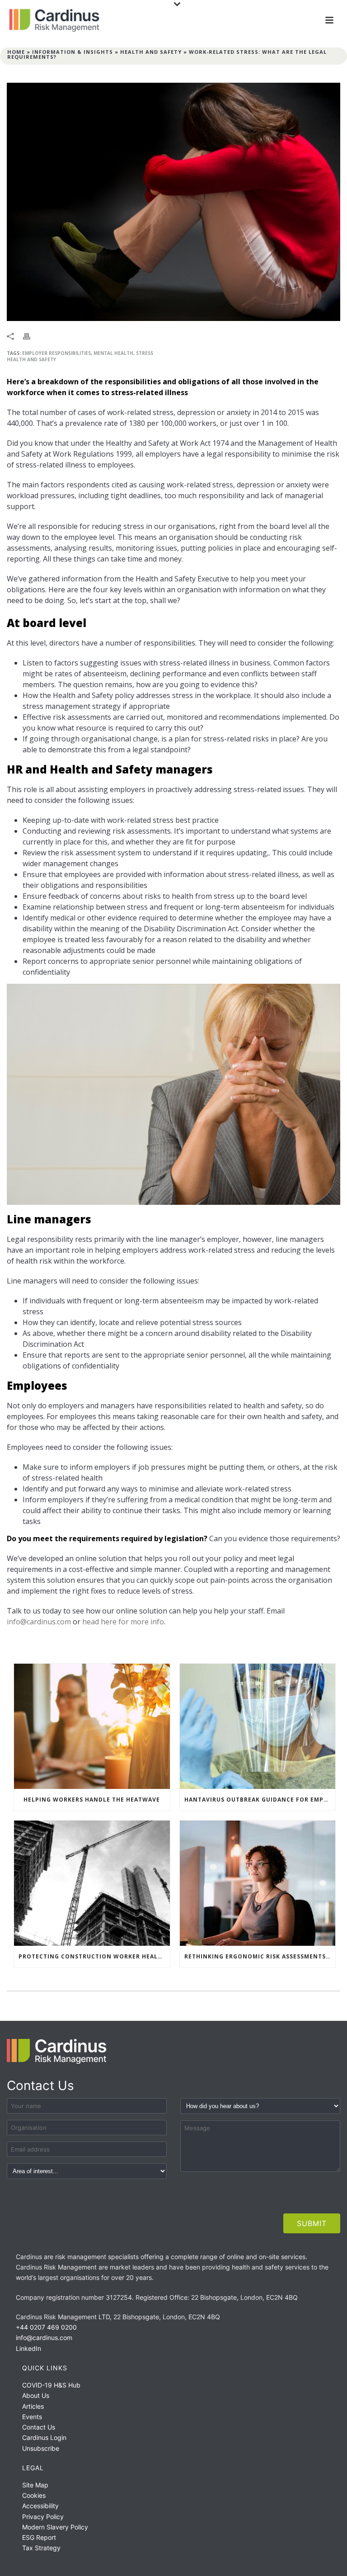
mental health (113, 353)
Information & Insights (73, 52)
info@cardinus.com (39, 1622)
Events (32, 2417)
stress (145, 353)
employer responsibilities (56, 353)
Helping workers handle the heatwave (92, 1800)
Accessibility (40, 2506)
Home (16, 52)
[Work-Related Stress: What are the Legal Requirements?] (173, 202)
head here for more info (123, 1622)
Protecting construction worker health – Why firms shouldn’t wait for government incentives (94, 1956)
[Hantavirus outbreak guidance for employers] (258, 1726)
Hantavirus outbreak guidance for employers (260, 1800)
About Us (36, 2395)
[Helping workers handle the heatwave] (92, 1726)
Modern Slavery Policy (55, 2527)
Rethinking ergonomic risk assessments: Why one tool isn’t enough (260, 1956)
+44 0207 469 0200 (46, 2327)
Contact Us (39, 2427)
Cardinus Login (44, 2437)
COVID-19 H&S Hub (51, 2385)
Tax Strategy (41, 2548)
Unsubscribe (41, 2448)
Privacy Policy (43, 2517)
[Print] (31, 335)
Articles (33, 2406)
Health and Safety (151, 52)
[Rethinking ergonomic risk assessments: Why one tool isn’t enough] (258, 1883)
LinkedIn (28, 2348)
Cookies (34, 2495)
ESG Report (39, 2537)
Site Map (35, 2485)
